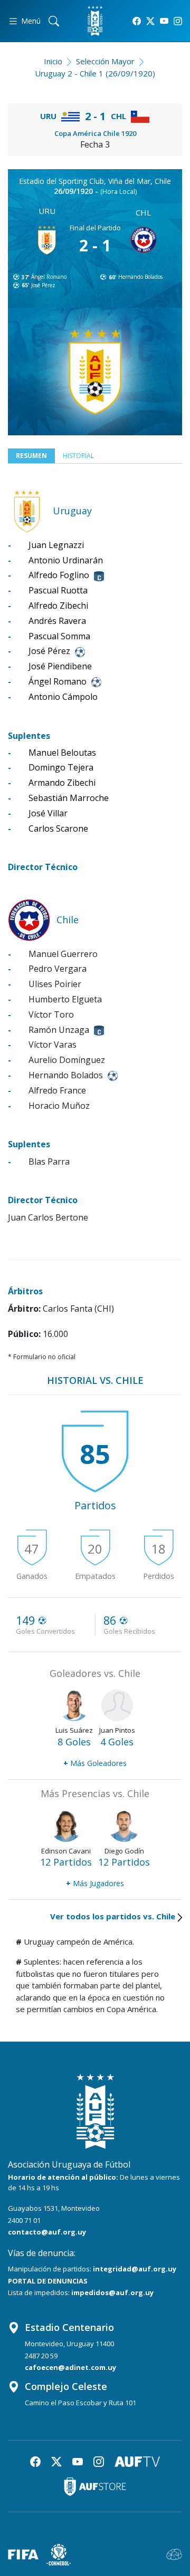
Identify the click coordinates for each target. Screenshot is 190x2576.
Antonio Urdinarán (66, 560)
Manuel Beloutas (62, 753)
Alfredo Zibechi (58, 606)
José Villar (48, 813)
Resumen (31, 456)
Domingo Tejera (61, 767)
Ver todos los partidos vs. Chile (113, 1916)
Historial (78, 456)
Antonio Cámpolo (63, 697)
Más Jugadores (95, 1883)
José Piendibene (60, 666)
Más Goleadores (95, 1763)
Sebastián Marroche (69, 798)
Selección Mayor (105, 61)
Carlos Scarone (58, 828)
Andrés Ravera (57, 621)
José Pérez (43, 285)
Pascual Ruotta (58, 590)
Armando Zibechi (62, 783)
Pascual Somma (59, 636)
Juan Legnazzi (56, 545)
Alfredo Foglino (59, 575)
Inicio (53, 61)
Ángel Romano (49, 277)
